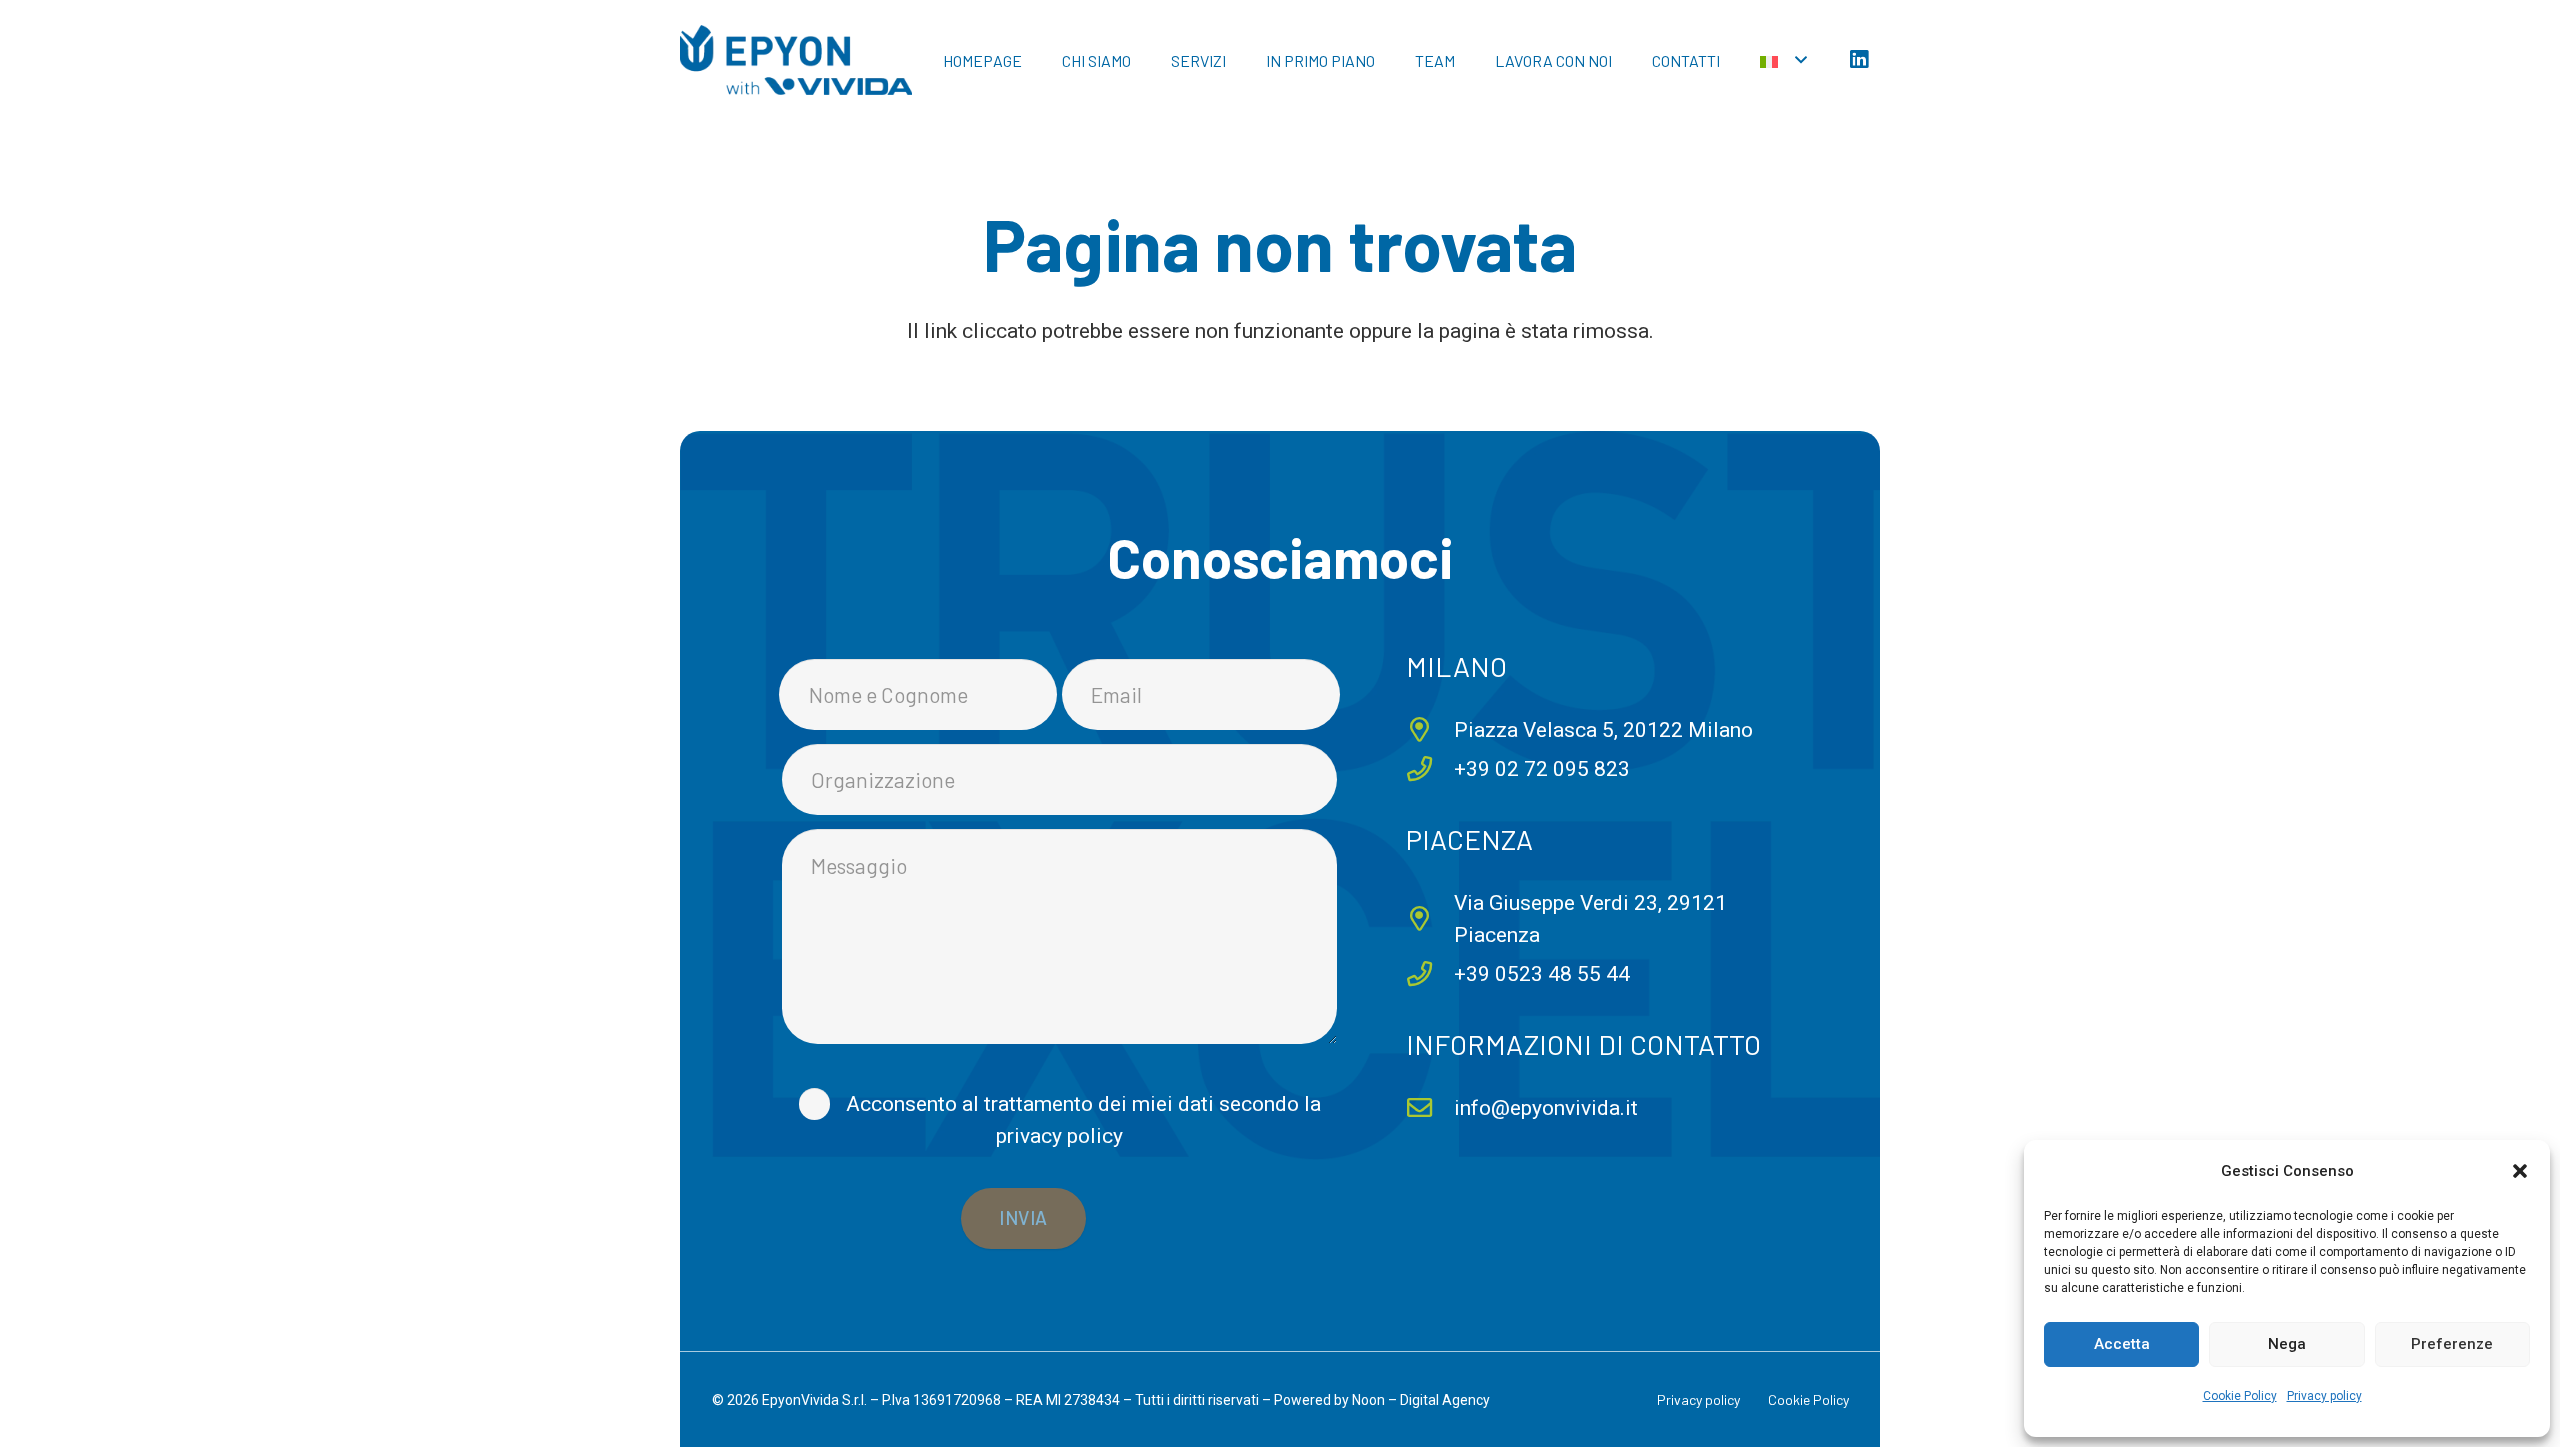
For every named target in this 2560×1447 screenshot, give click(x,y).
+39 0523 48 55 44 (1542, 974)
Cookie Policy (2240, 1396)
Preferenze (2452, 1344)
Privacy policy (2324, 1396)
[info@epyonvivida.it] (1430, 1107)
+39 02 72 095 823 (1542, 769)
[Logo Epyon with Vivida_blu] (796, 60)
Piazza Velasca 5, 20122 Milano (1603, 730)
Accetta (2122, 1344)
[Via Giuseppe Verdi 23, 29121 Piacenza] (1430, 918)
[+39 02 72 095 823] (1430, 768)
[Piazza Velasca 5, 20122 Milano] (1430, 729)
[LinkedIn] (1859, 60)
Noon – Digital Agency (1421, 1400)
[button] (2520, 1171)
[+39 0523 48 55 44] (1430, 973)
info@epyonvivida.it (1546, 1108)
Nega (2287, 1344)
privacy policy (1059, 1136)
